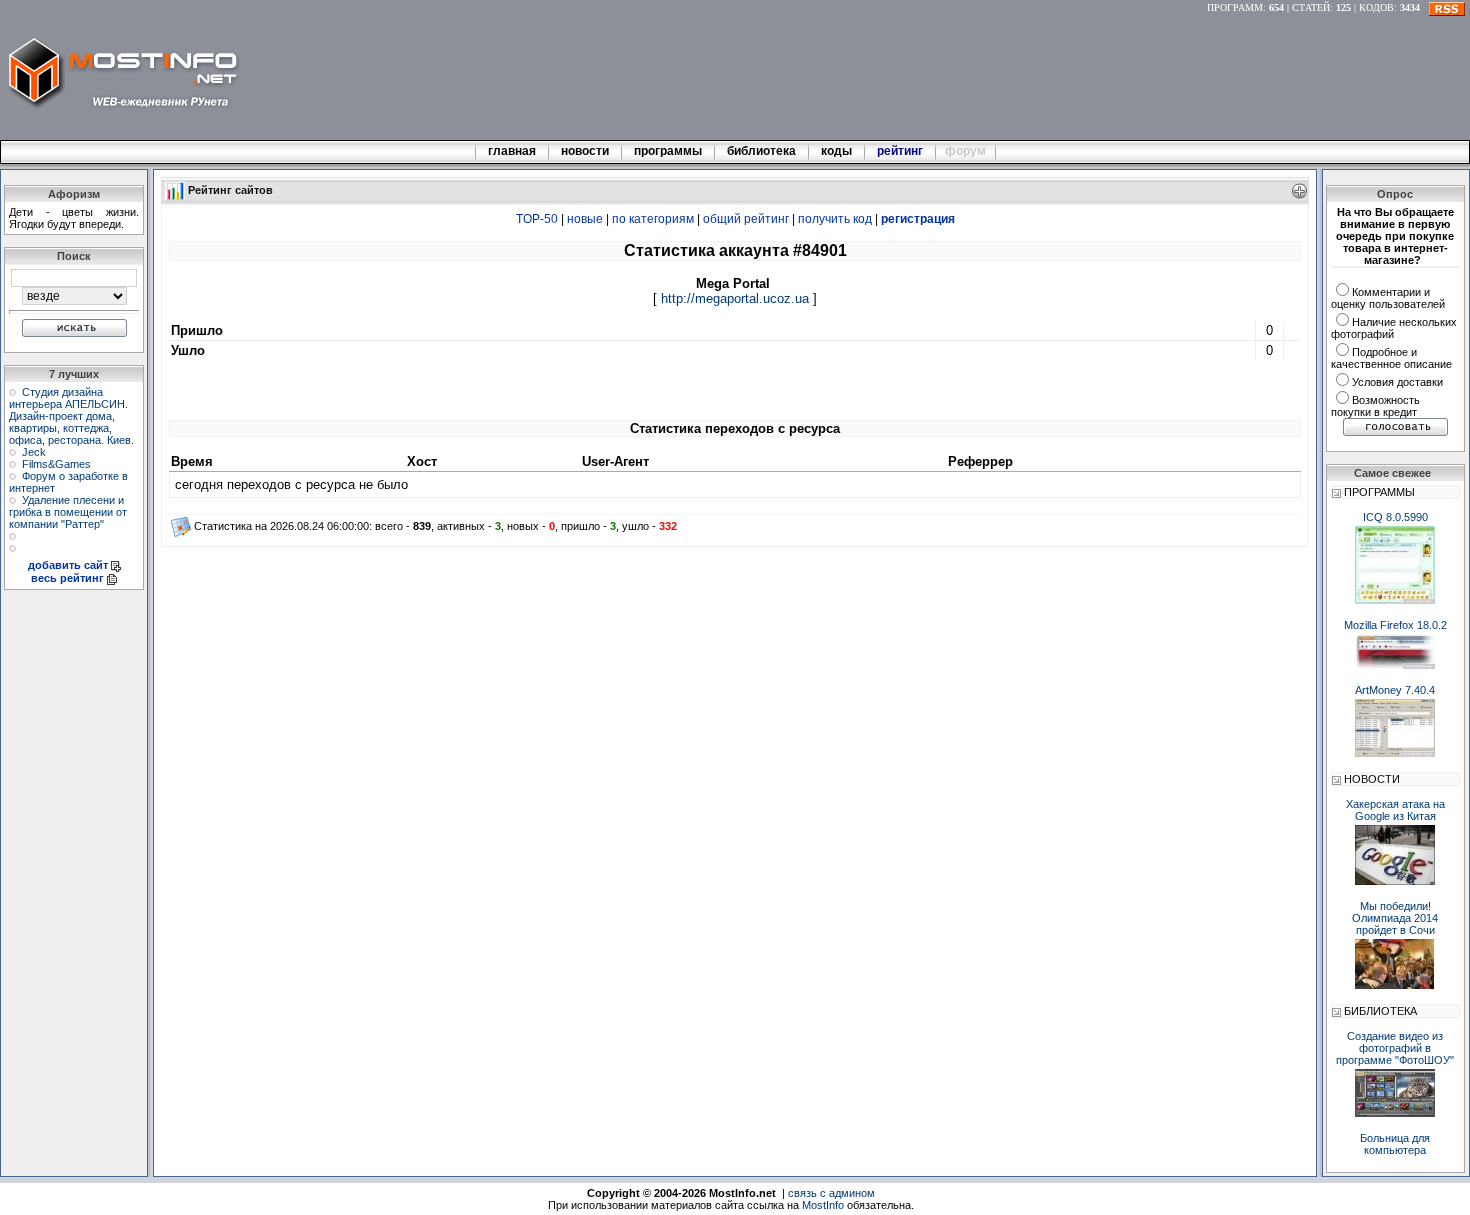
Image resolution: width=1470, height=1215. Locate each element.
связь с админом (831, 1193)
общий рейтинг (746, 219)
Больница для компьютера (1395, 1144)
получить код (835, 219)
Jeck (34, 452)
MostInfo (823, 1205)
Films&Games (56, 464)
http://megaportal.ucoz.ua (735, 298)
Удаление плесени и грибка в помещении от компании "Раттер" (68, 512)
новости (585, 151)
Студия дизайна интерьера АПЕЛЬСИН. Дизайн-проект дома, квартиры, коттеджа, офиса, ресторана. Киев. (71, 416)
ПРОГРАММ (1235, 7)
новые (585, 219)
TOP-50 (537, 219)
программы (668, 151)
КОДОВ (1376, 7)
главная (512, 151)
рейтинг (901, 151)
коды (836, 151)
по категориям (653, 219)
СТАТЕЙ (1311, 7)
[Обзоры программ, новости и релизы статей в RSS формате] (1447, 7)
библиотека (761, 151)
